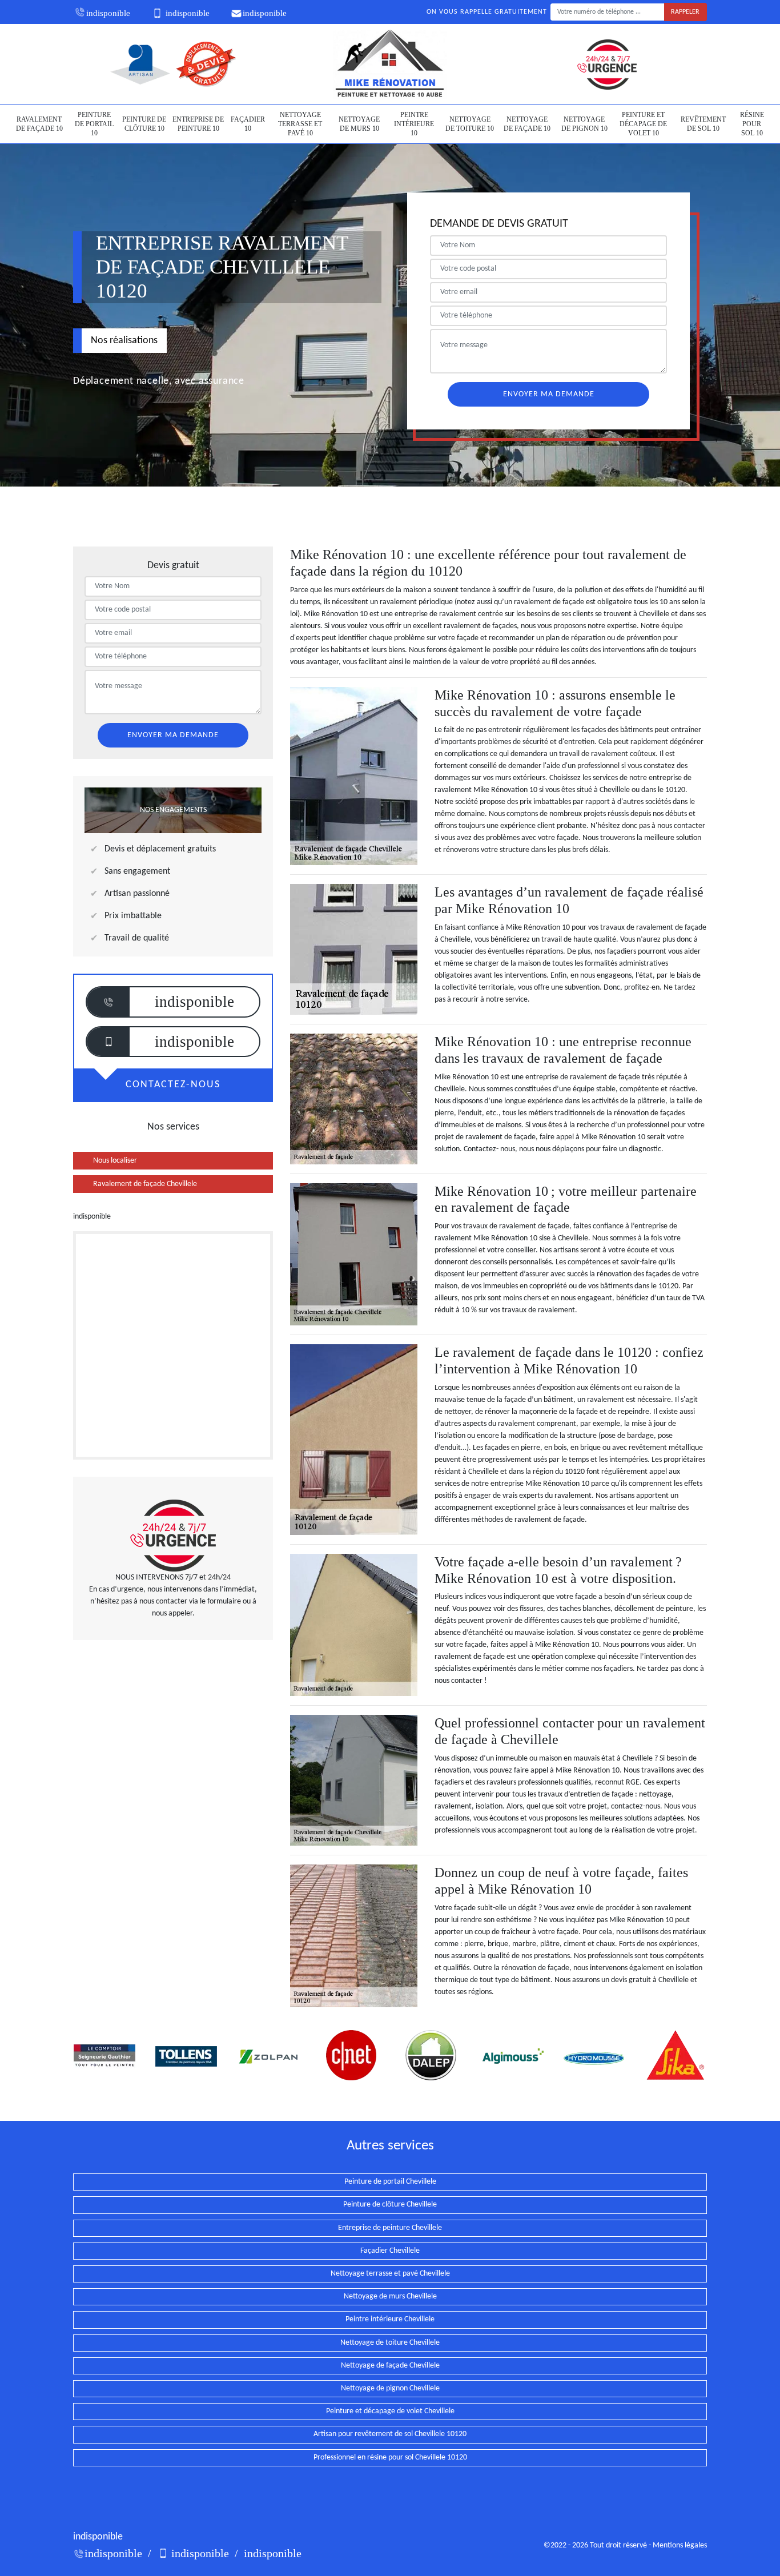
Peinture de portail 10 (94, 124)
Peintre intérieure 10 (414, 124)
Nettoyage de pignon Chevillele (390, 2388)
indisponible (108, 13)
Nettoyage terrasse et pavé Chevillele (390, 2274)
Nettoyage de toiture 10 (470, 124)
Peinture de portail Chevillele (390, 2182)
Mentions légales (680, 2545)
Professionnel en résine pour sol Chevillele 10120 (390, 2458)
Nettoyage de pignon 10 (584, 124)
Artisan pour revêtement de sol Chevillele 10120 (390, 2434)
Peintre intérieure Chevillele (390, 2319)
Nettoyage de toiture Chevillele (390, 2343)
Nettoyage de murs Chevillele (390, 2296)
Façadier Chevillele (390, 2251)
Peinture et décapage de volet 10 (643, 124)
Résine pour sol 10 (752, 124)
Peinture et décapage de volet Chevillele (390, 2411)
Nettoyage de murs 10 (359, 124)
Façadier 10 (248, 124)
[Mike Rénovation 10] (390, 64)
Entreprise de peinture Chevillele (390, 2228)
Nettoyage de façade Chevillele (390, 2366)
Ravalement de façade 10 (39, 124)
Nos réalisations (124, 341)
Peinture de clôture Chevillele (390, 2205)
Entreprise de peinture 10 (198, 124)
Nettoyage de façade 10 (527, 124)
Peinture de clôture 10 (144, 124)
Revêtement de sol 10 (703, 124)
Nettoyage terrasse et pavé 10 (300, 124)
